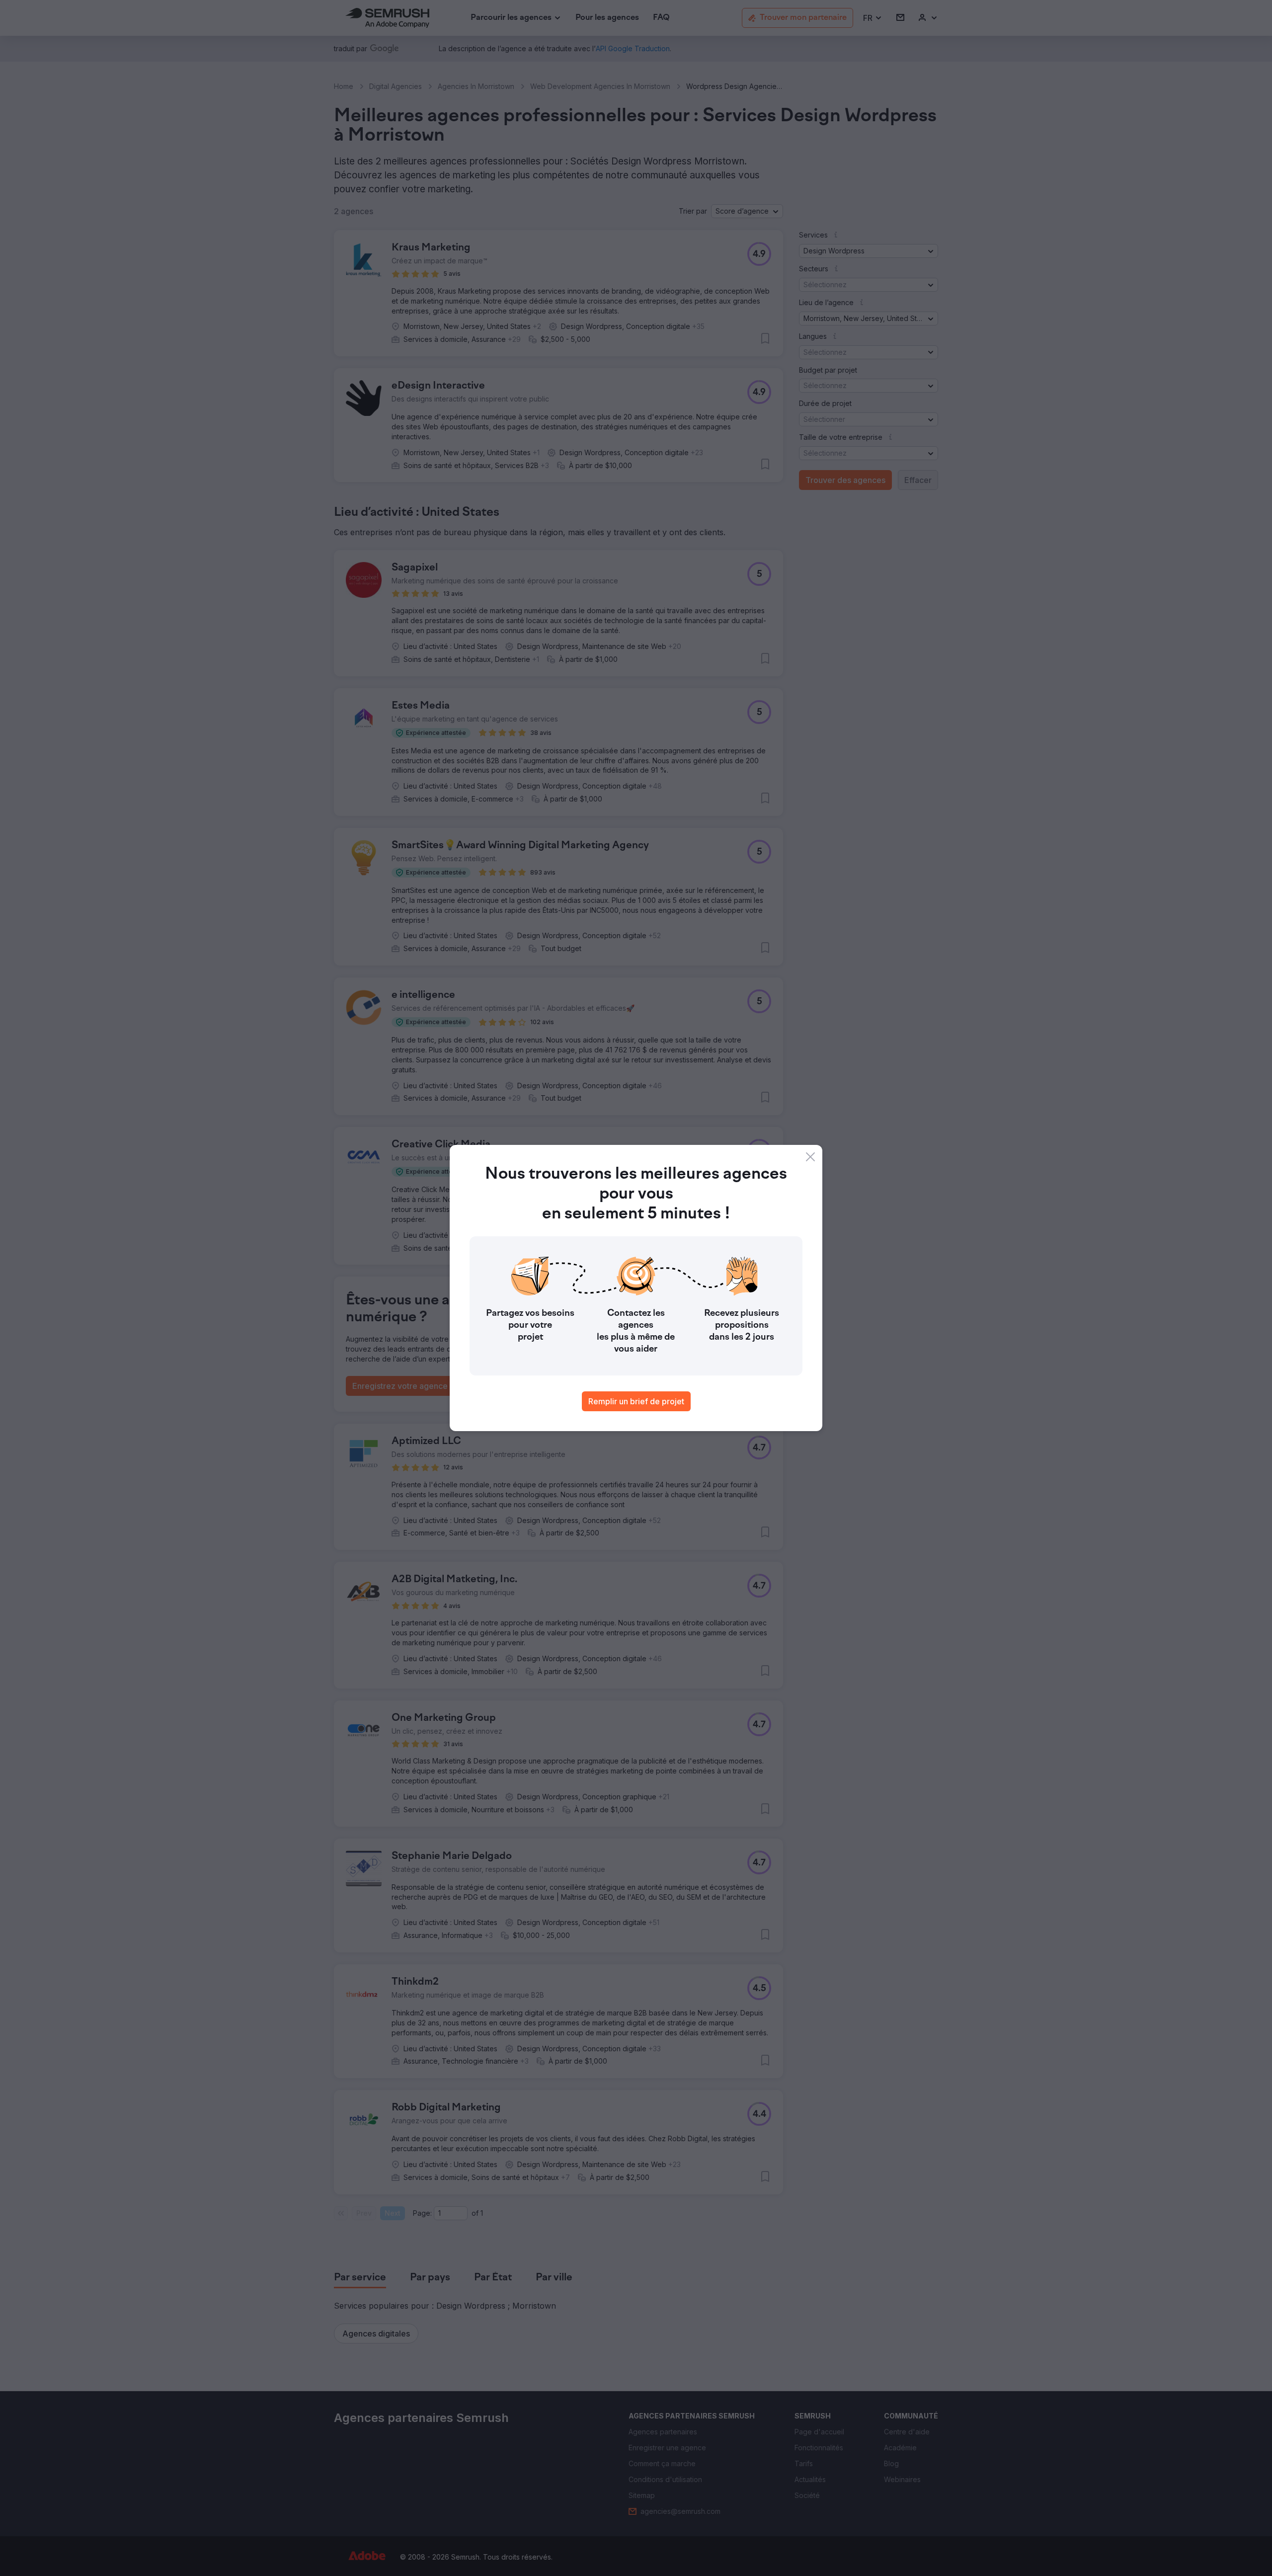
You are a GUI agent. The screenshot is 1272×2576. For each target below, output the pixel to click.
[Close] (810, 1157)
